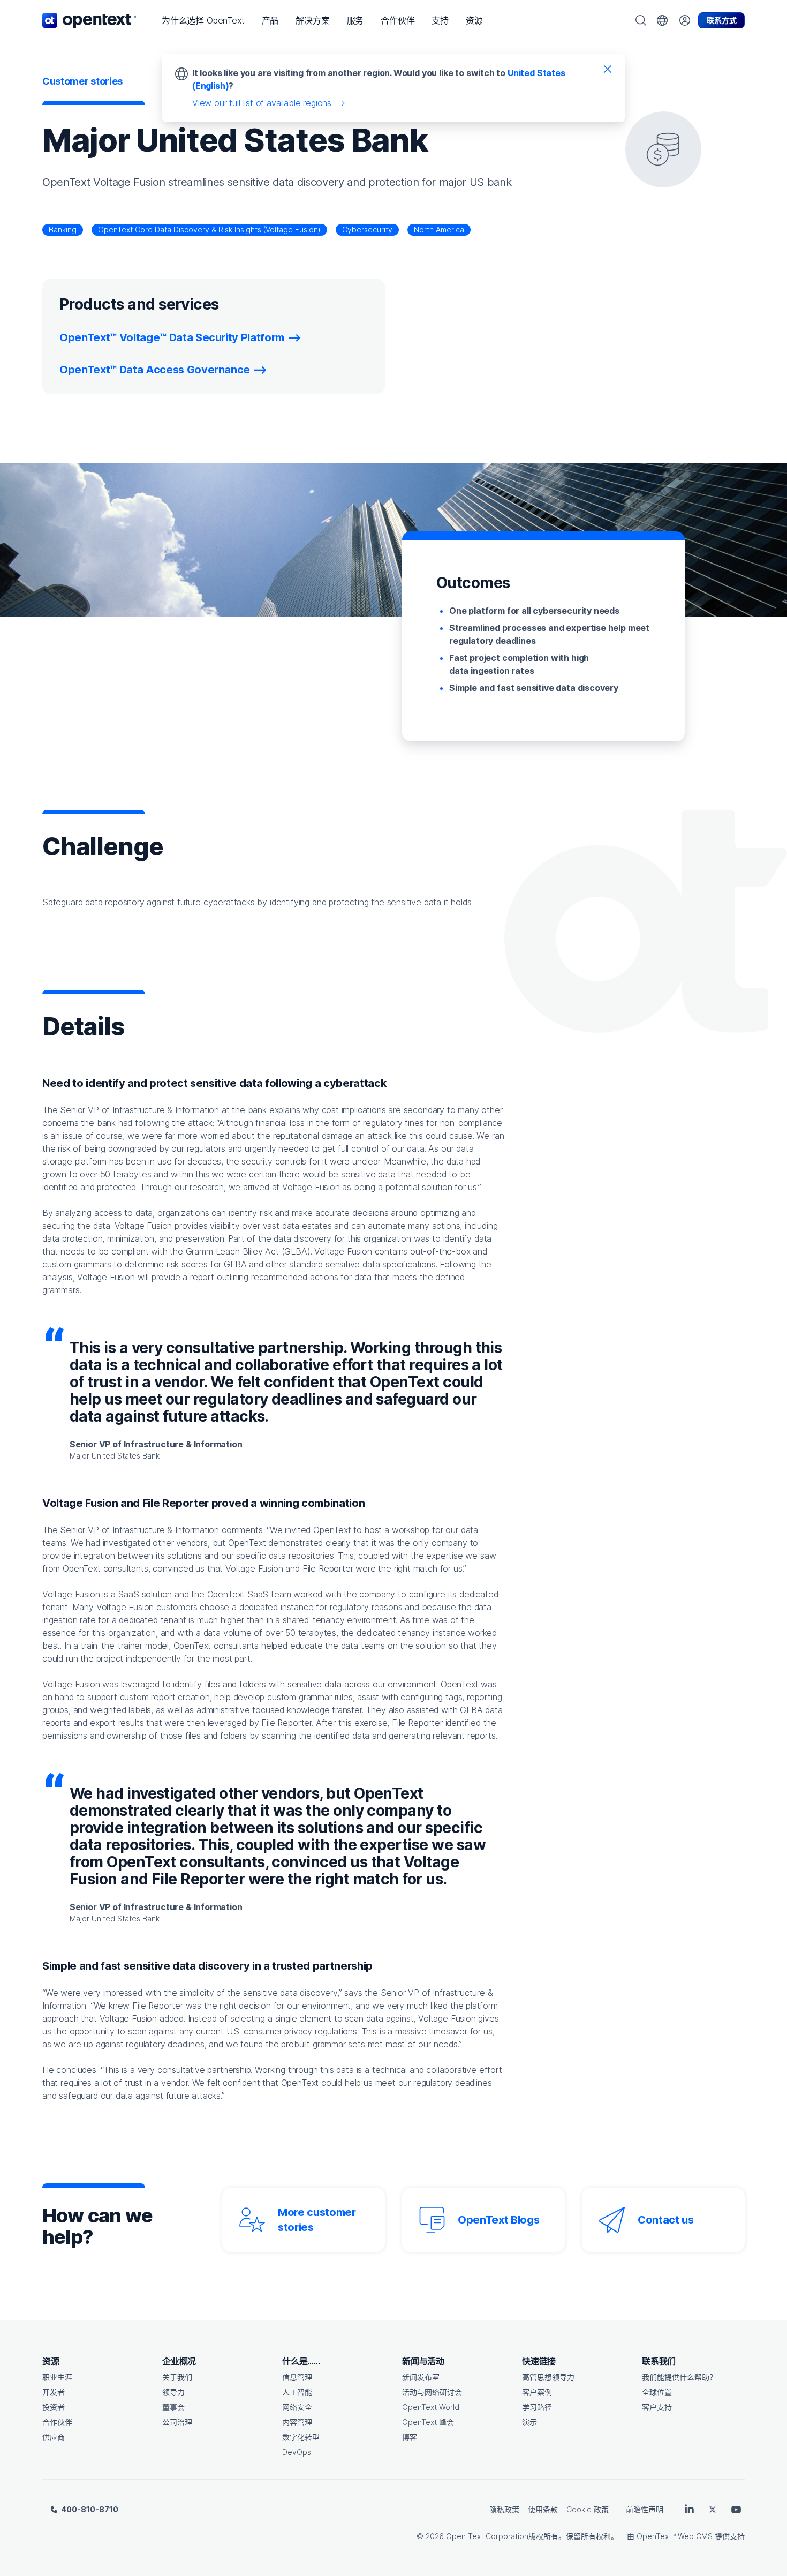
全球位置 (657, 2392)
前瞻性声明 (645, 2509)
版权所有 (543, 2536)
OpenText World (431, 2407)
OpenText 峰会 (428, 2422)
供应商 (54, 2437)
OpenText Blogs (498, 2220)
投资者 (54, 2407)
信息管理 (297, 2377)
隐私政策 (504, 2509)
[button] (203, 20)
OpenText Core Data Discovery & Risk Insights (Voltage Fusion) (209, 230)
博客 (410, 2437)
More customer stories (317, 2220)
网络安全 (297, 2407)
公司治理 (177, 2422)
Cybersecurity (367, 230)
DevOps (297, 2452)
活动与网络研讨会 (432, 2392)
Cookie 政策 (588, 2509)
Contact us (666, 2220)
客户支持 (657, 2407)
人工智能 (297, 2392)
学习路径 (537, 2407)
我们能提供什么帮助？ (679, 2377)
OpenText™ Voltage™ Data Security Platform (172, 337)
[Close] (608, 69)
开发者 (54, 2392)
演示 (529, 2422)
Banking (63, 230)
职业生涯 (57, 2377)
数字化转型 (301, 2437)
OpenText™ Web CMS (675, 2536)
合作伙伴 (57, 2422)
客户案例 (537, 2392)
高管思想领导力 (548, 2377)
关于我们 (177, 2377)
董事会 (173, 2407)
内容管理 (297, 2422)
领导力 (173, 2392)
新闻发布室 (421, 2377)
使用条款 (543, 2509)
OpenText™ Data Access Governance (155, 370)
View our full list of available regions (262, 103)
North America (439, 230)
